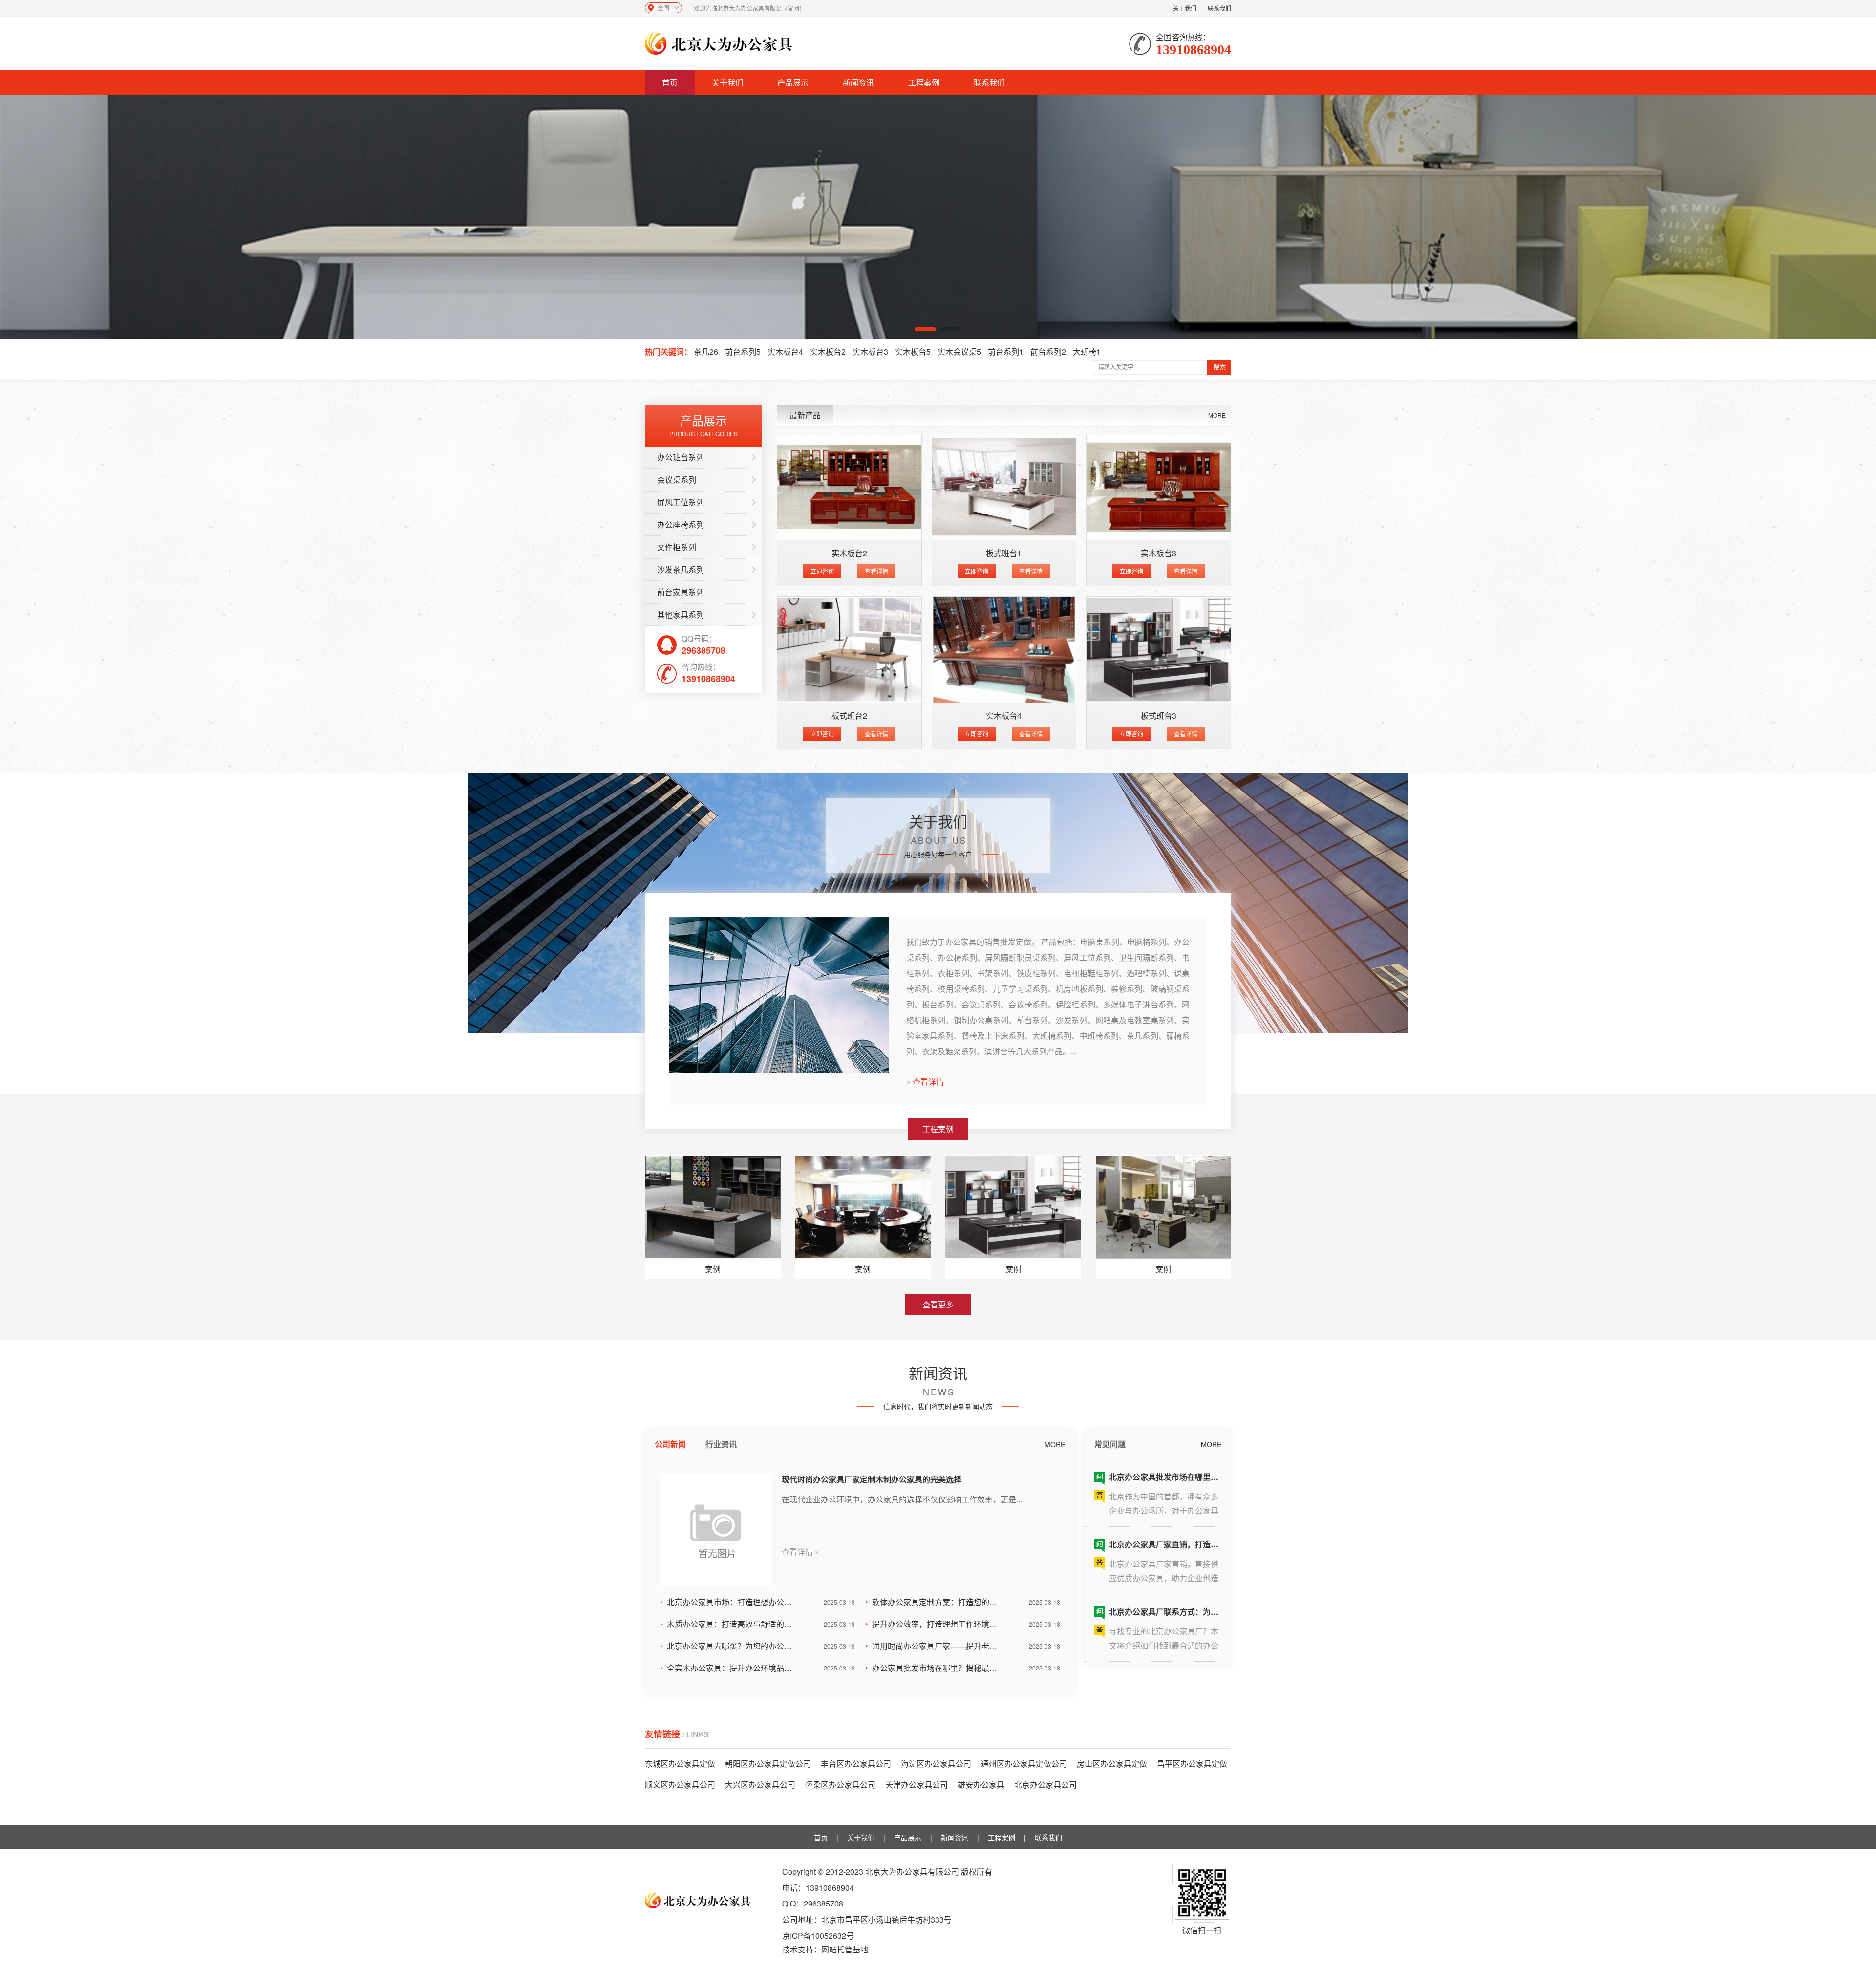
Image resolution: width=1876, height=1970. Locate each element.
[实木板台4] (1004, 650)
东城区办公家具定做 (680, 1764)
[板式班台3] (1159, 650)
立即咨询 (822, 571)
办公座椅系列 (681, 525)
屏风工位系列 (681, 502)
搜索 (1219, 367)
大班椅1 (1087, 352)
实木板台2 (828, 352)
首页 (670, 82)
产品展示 (793, 82)
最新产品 (805, 415)
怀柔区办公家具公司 (840, 1785)
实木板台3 (870, 352)
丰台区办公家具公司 (856, 1764)
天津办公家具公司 (917, 1785)
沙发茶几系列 (681, 569)
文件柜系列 (677, 547)
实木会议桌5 (959, 352)
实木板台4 (785, 352)
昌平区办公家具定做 (1192, 1764)
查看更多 (938, 1304)
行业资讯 (721, 1444)
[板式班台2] (849, 650)
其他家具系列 (681, 614)
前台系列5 (743, 352)
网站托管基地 (845, 1949)
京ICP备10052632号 (818, 1936)
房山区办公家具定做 (1112, 1764)
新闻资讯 (858, 82)
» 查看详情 (925, 1082)
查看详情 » (800, 1552)
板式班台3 (1159, 716)
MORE (1217, 415)
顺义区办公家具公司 (680, 1785)
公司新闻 (670, 1444)
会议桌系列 (677, 480)
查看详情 (876, 571)
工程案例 (924, 82)
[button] (925, 329)
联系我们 (1219, 8)
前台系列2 (1048, 352)
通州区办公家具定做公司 (1024, 1764)
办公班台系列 (681, 457)
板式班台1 (1004, 553)
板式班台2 (849, 716)
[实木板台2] (849, 487)
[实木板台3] (1159, 487)
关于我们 (1185, 8)
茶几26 (706, 352)
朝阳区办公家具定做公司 (768, 1764)
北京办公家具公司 (1045, 1785)
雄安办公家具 (981, 1785)
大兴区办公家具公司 (760, 1785)
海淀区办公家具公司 (936, 1764)
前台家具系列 (681, 592)
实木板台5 (913, 352)
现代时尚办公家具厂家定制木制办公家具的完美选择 (872, 1479)
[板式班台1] (1004, 487)
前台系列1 (1006, 352)
